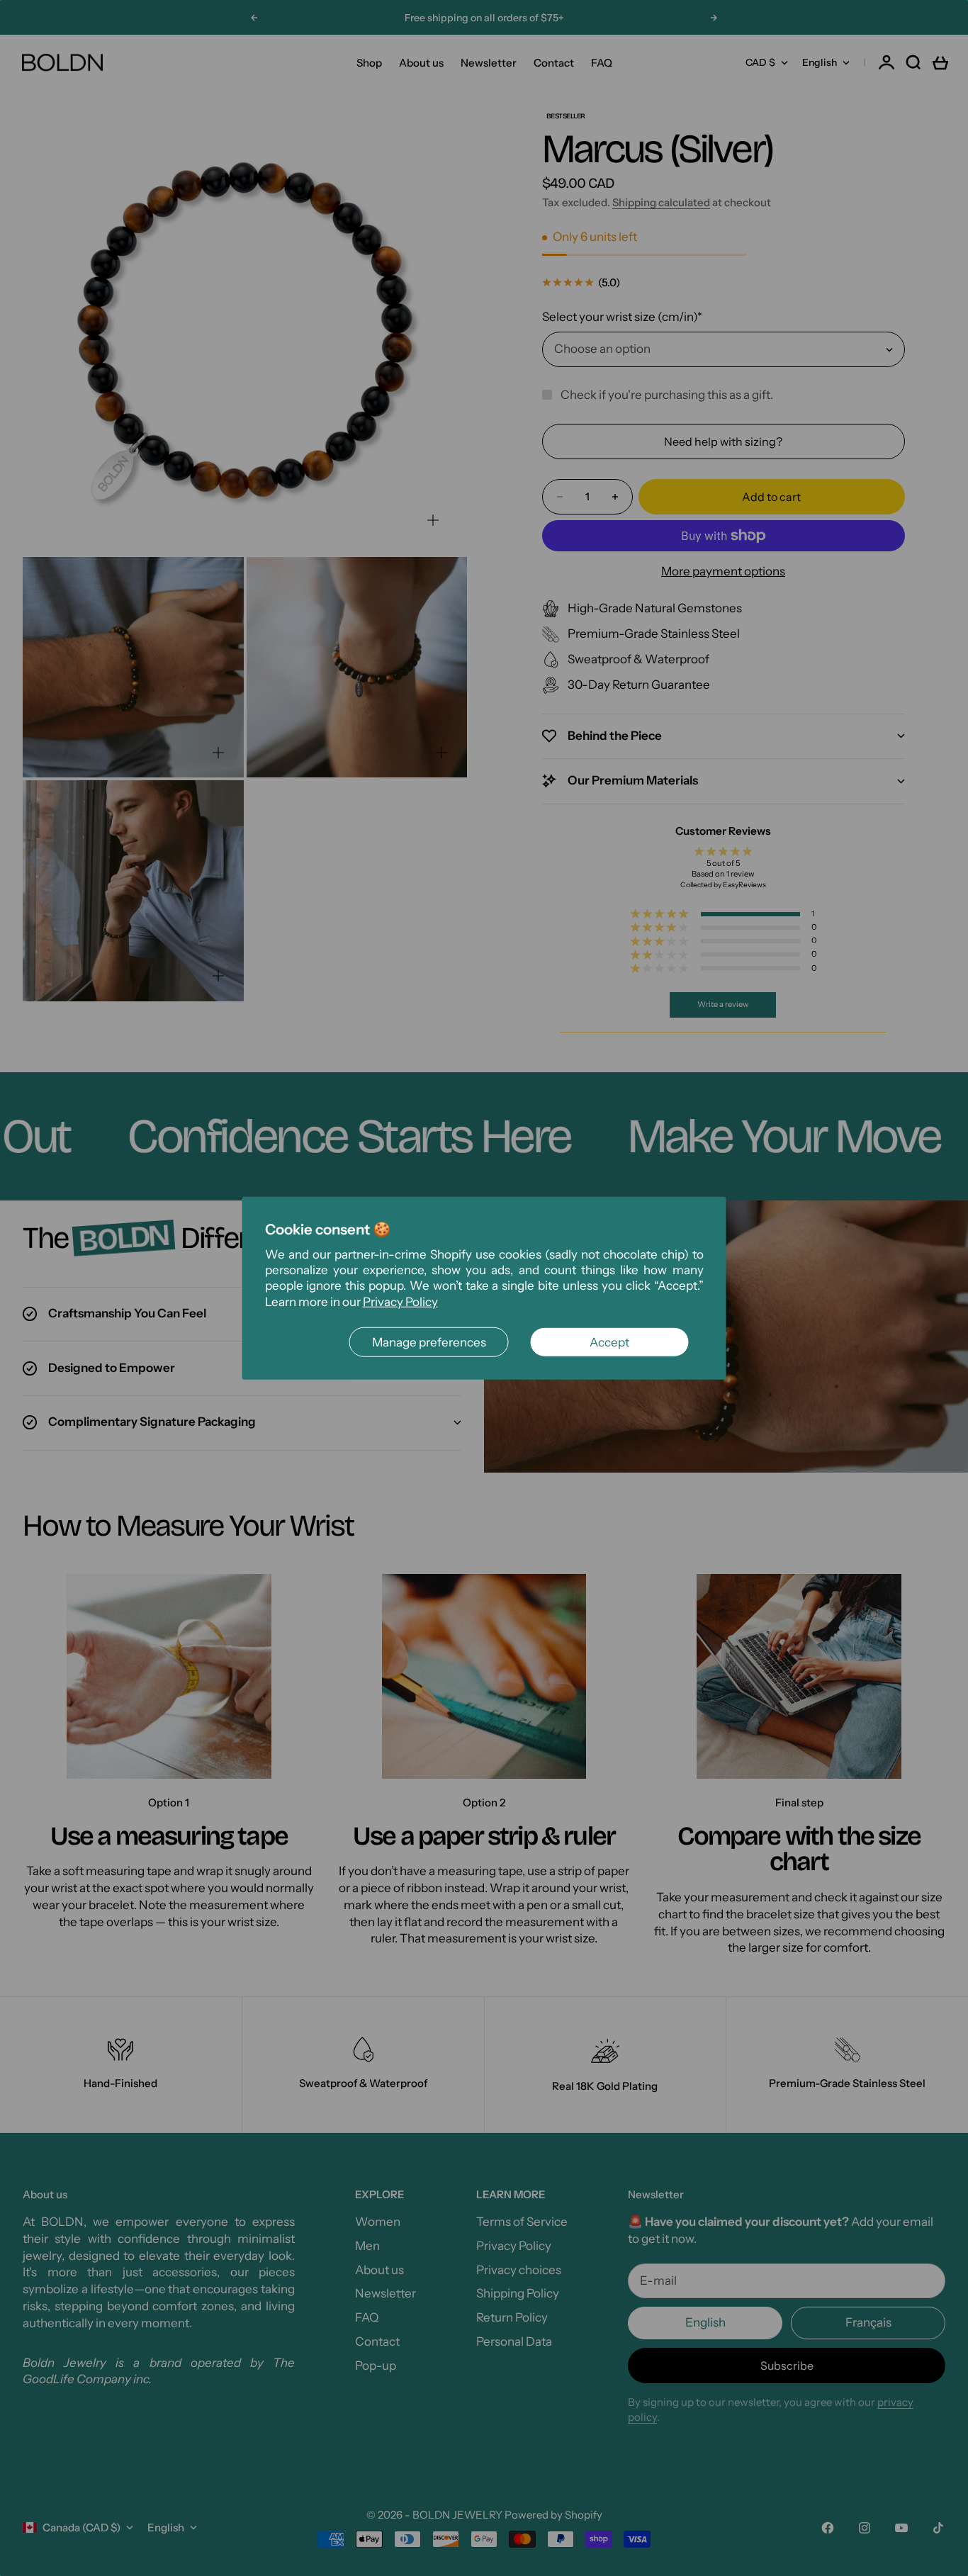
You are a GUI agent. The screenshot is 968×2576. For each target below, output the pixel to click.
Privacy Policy (400, 1301)
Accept (609, 1342)
